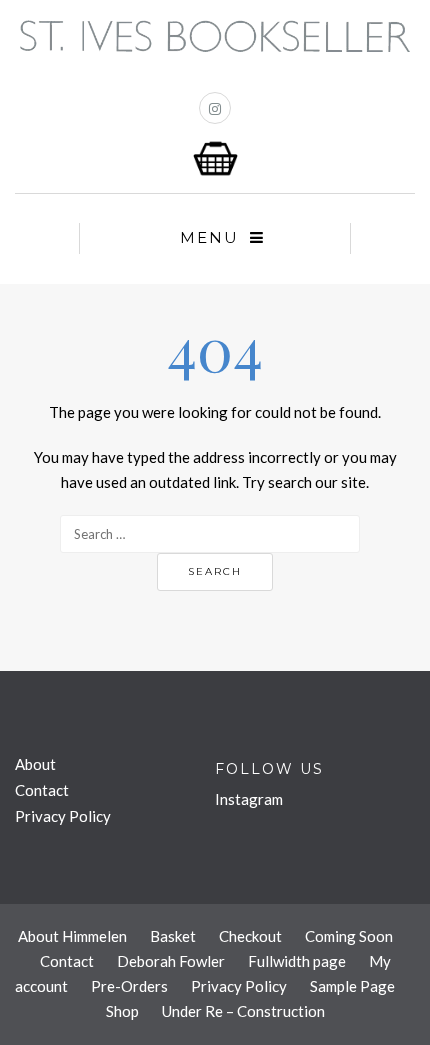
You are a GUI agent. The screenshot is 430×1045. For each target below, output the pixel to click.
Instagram (249, 799)
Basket (173, 936)
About (35, 764)
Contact (42, 790)
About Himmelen (72, 936)
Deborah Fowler (171, 961)
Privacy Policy (63, 816)
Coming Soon (349, 936)
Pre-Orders (129, 986)
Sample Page (352, 986)
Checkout (250, 936)
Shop (122, 1011)
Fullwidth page (297, 961)
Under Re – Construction (243, 1011)
